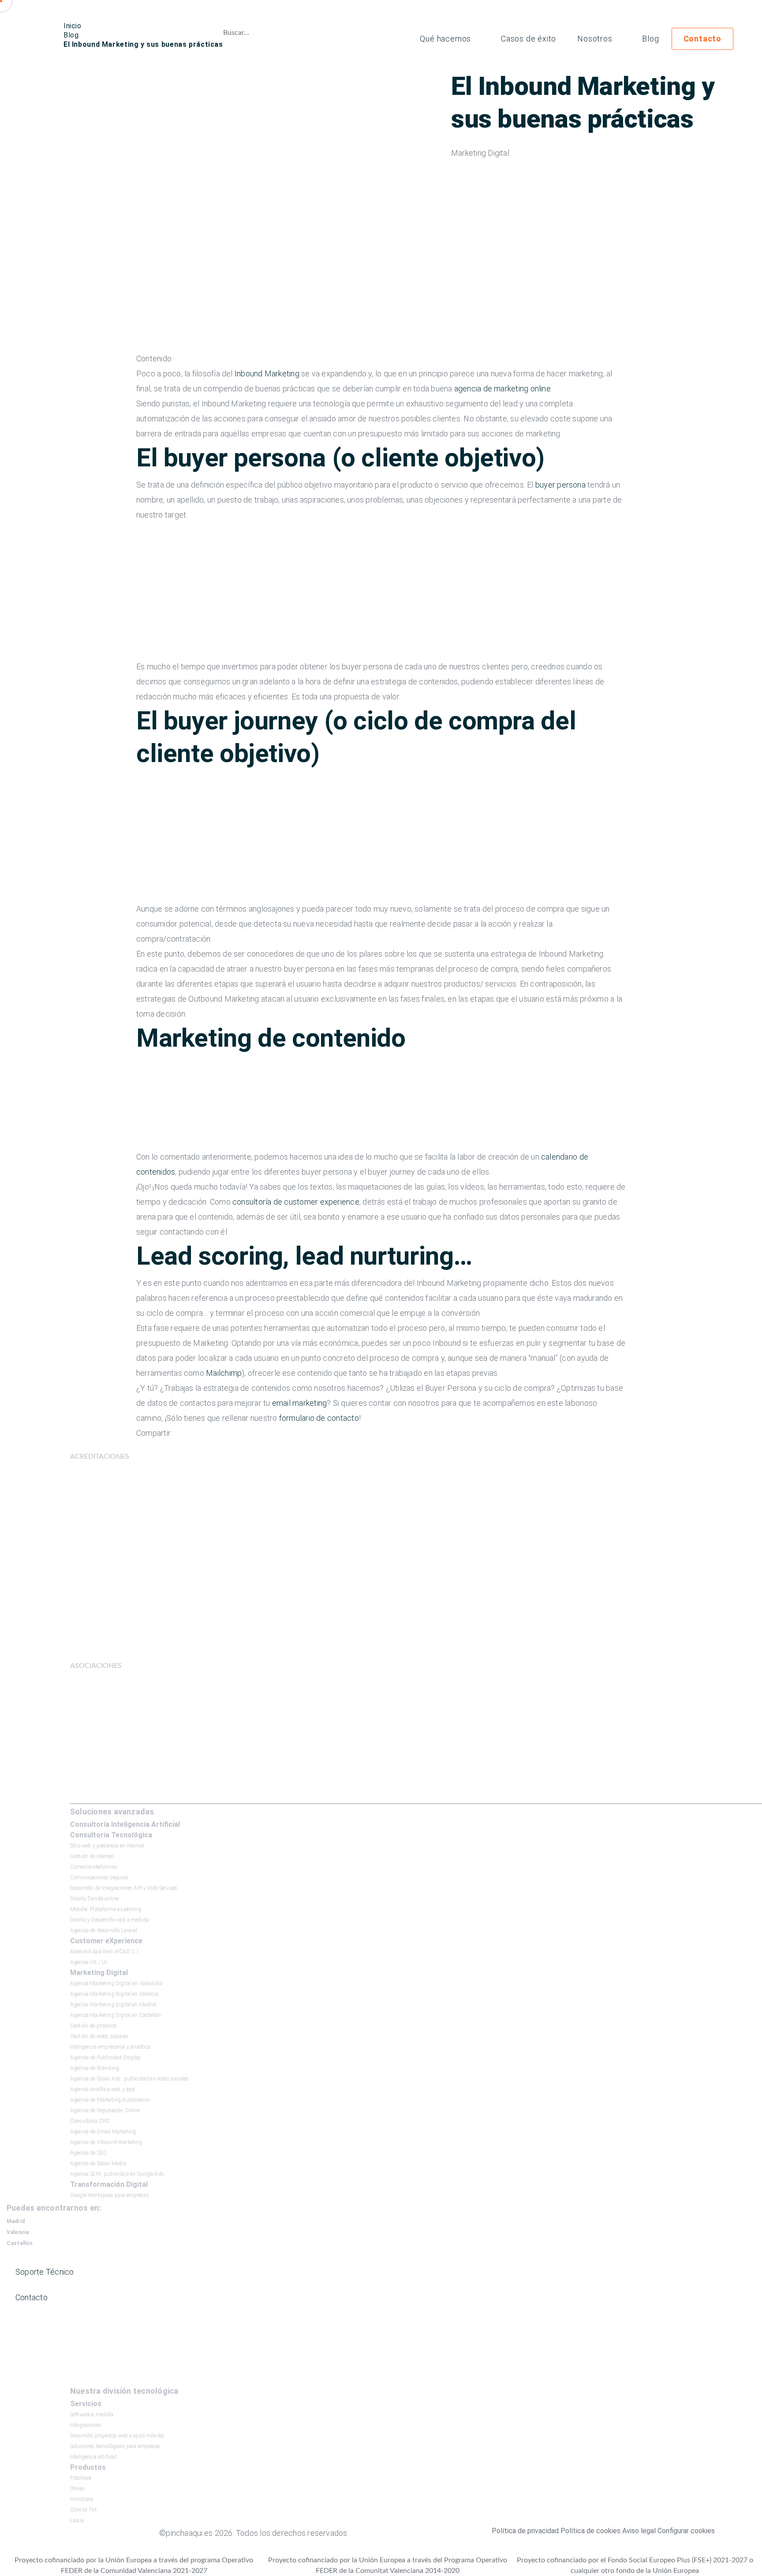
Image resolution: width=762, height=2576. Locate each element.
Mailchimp (224, 1373)
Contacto (702, 39)
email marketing (299, 1403)
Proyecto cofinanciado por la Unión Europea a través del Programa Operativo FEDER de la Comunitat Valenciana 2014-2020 (388, 2565)
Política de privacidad (525, 2531)
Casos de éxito (529, 39)
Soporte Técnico (45, 2272)
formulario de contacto (319, 1418)
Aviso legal (639, 2531)
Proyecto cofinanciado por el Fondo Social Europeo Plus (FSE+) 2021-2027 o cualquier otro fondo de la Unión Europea (635, 2565)
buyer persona (560, 485)
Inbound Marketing (267, 374)
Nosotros (595, 39)
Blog (650, 39)
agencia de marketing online (502, 389)
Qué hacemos (445, 39)
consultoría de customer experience (296, 1202)
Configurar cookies (686, 2531)
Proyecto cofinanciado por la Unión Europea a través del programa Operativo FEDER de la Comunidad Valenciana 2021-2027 (134, 2565)
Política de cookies (590, 2531)
